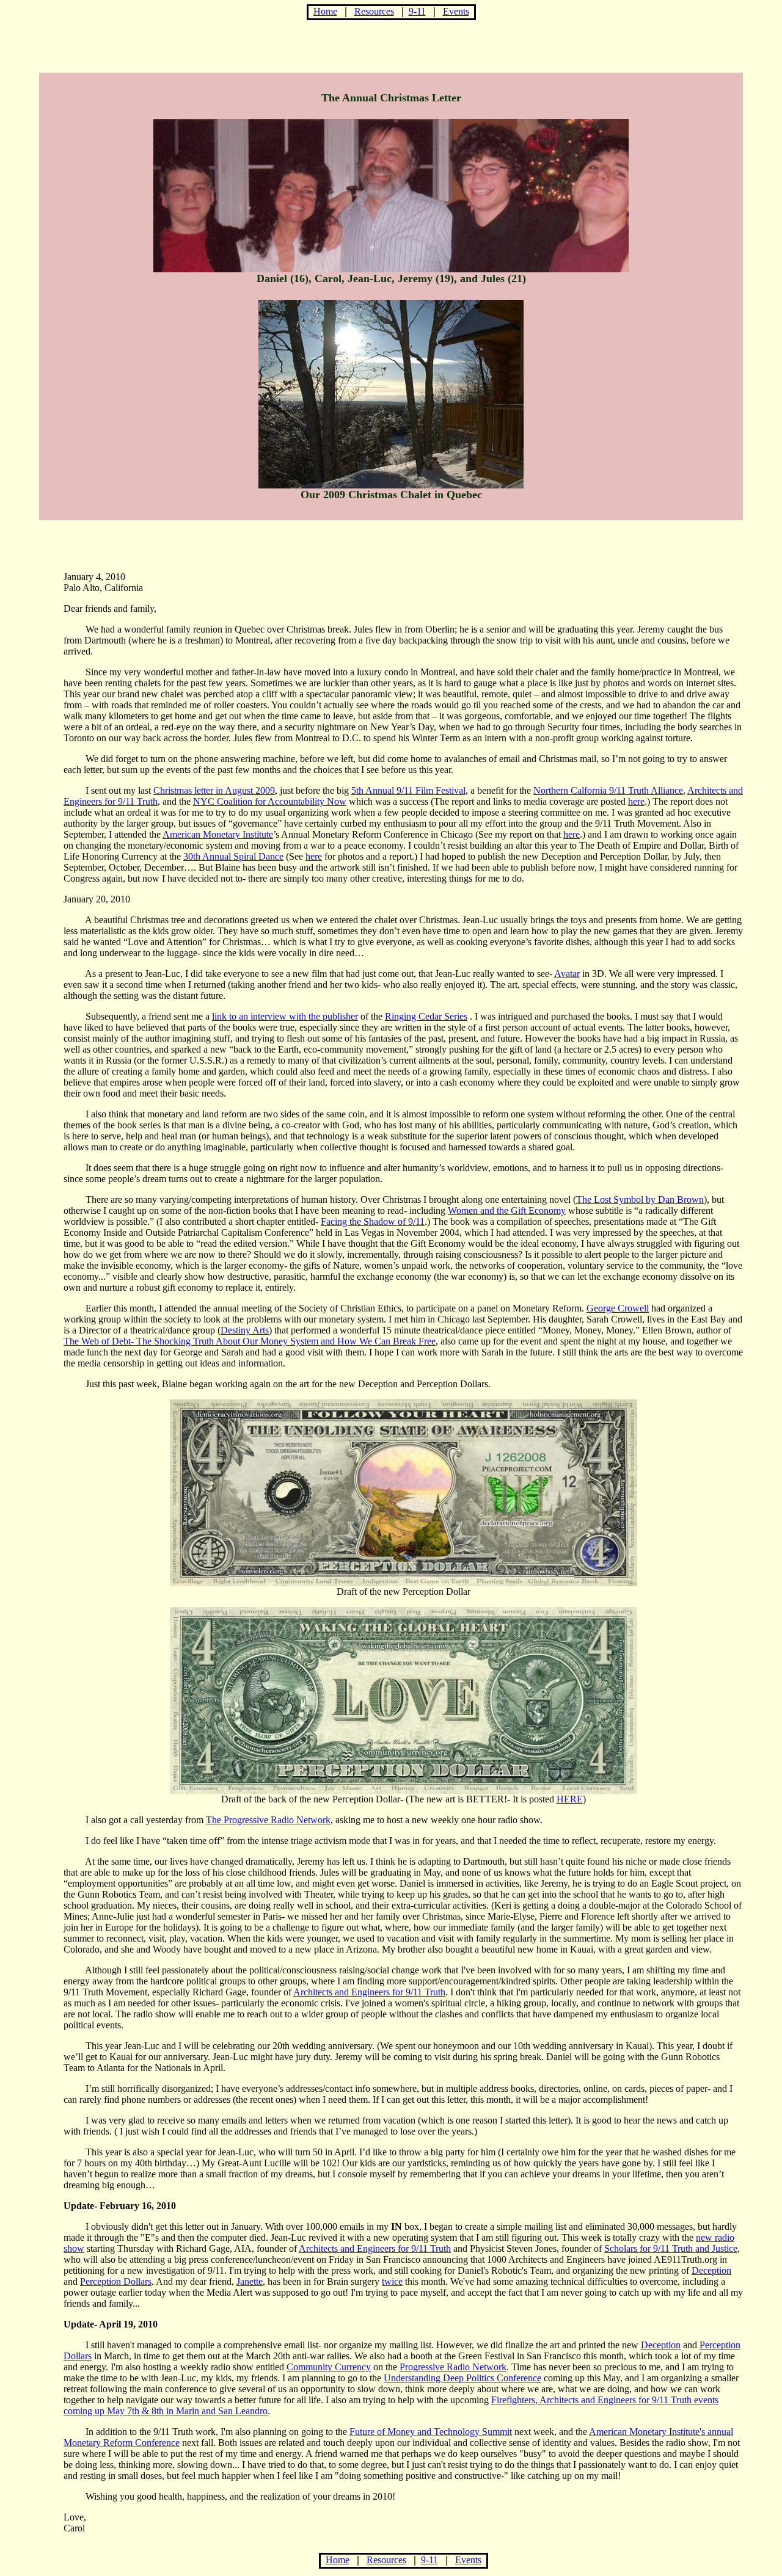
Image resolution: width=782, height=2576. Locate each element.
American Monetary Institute (218, 834)
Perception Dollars (116, 2281)
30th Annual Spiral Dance (233, 856)
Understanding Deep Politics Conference (462, 2378)
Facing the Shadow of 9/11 (373, 1221)
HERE (570, 1799)
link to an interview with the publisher (285, 1016)
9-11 (417, 11)
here (636, 801)
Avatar (567, 974)
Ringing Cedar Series (426, 1016)
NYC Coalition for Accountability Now (270, 801)
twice (392, 2281)
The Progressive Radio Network (268, 1820)
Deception (711, 2270)
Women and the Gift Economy (507, 1210)
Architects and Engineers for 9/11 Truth (369, 1992)
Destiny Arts (245, 1330)
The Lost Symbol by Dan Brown (640, 1199)
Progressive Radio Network (453, 2367)
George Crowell (618, 1308)
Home (325, 11)
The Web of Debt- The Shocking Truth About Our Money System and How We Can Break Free (250, 1341)
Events (456, 11)
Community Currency (329, 2367)
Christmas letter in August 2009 (214, 790)
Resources (374, 11)
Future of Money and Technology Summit (431, 2432)
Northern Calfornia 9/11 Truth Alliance (608, 790)
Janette (250, 2281)
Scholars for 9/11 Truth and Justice (671, 2248)
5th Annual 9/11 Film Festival (408, 790)
